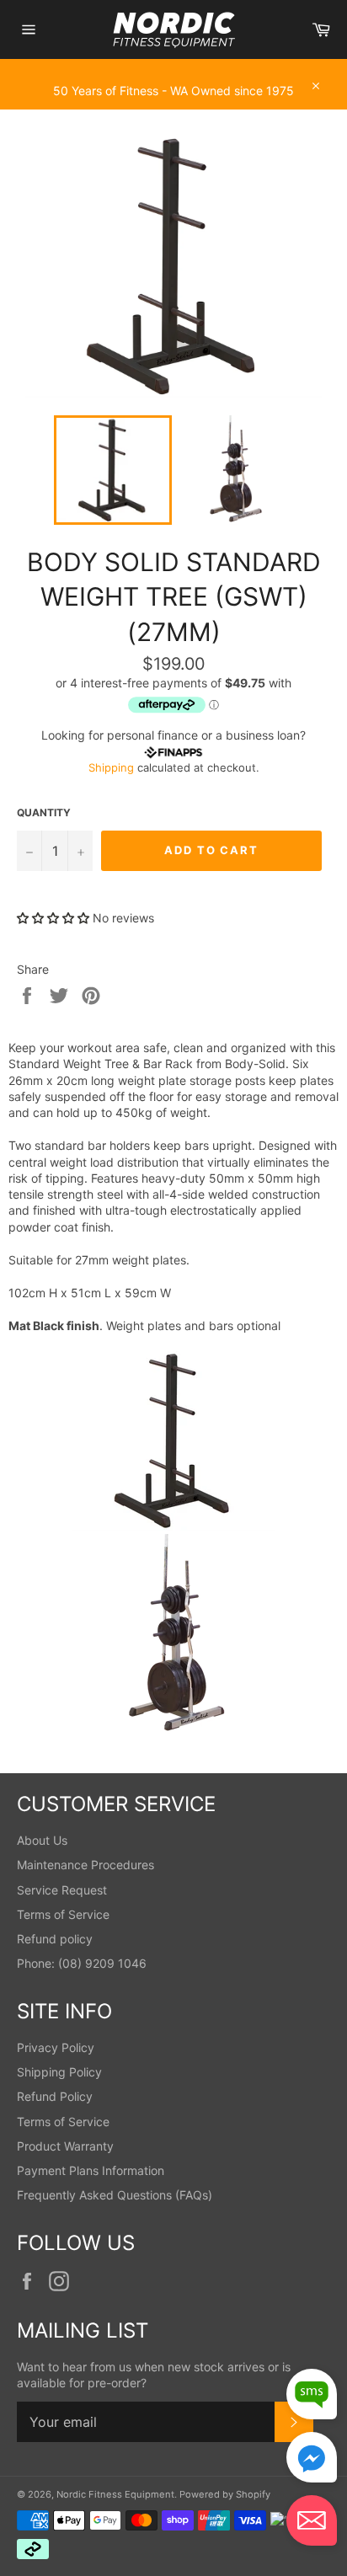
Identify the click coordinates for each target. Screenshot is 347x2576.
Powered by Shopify (225, 2494)
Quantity (44, 812)
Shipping (111, 767)
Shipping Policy (59, 2072)
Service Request (62, 1890)
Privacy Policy (56, 2047)
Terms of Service (63, 1914)
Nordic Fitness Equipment (115, 2494)
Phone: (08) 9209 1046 (82, 1963)
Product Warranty (65, 2146)
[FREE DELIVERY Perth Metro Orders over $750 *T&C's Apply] (173, 67)
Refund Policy (55, 2096)
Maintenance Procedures (85, 1865)
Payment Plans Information (91, 2170)
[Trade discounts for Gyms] (173, 101)
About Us (42, 1840)
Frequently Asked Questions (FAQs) (115, 2195)
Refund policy (55, 1939)
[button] (53, 918)
